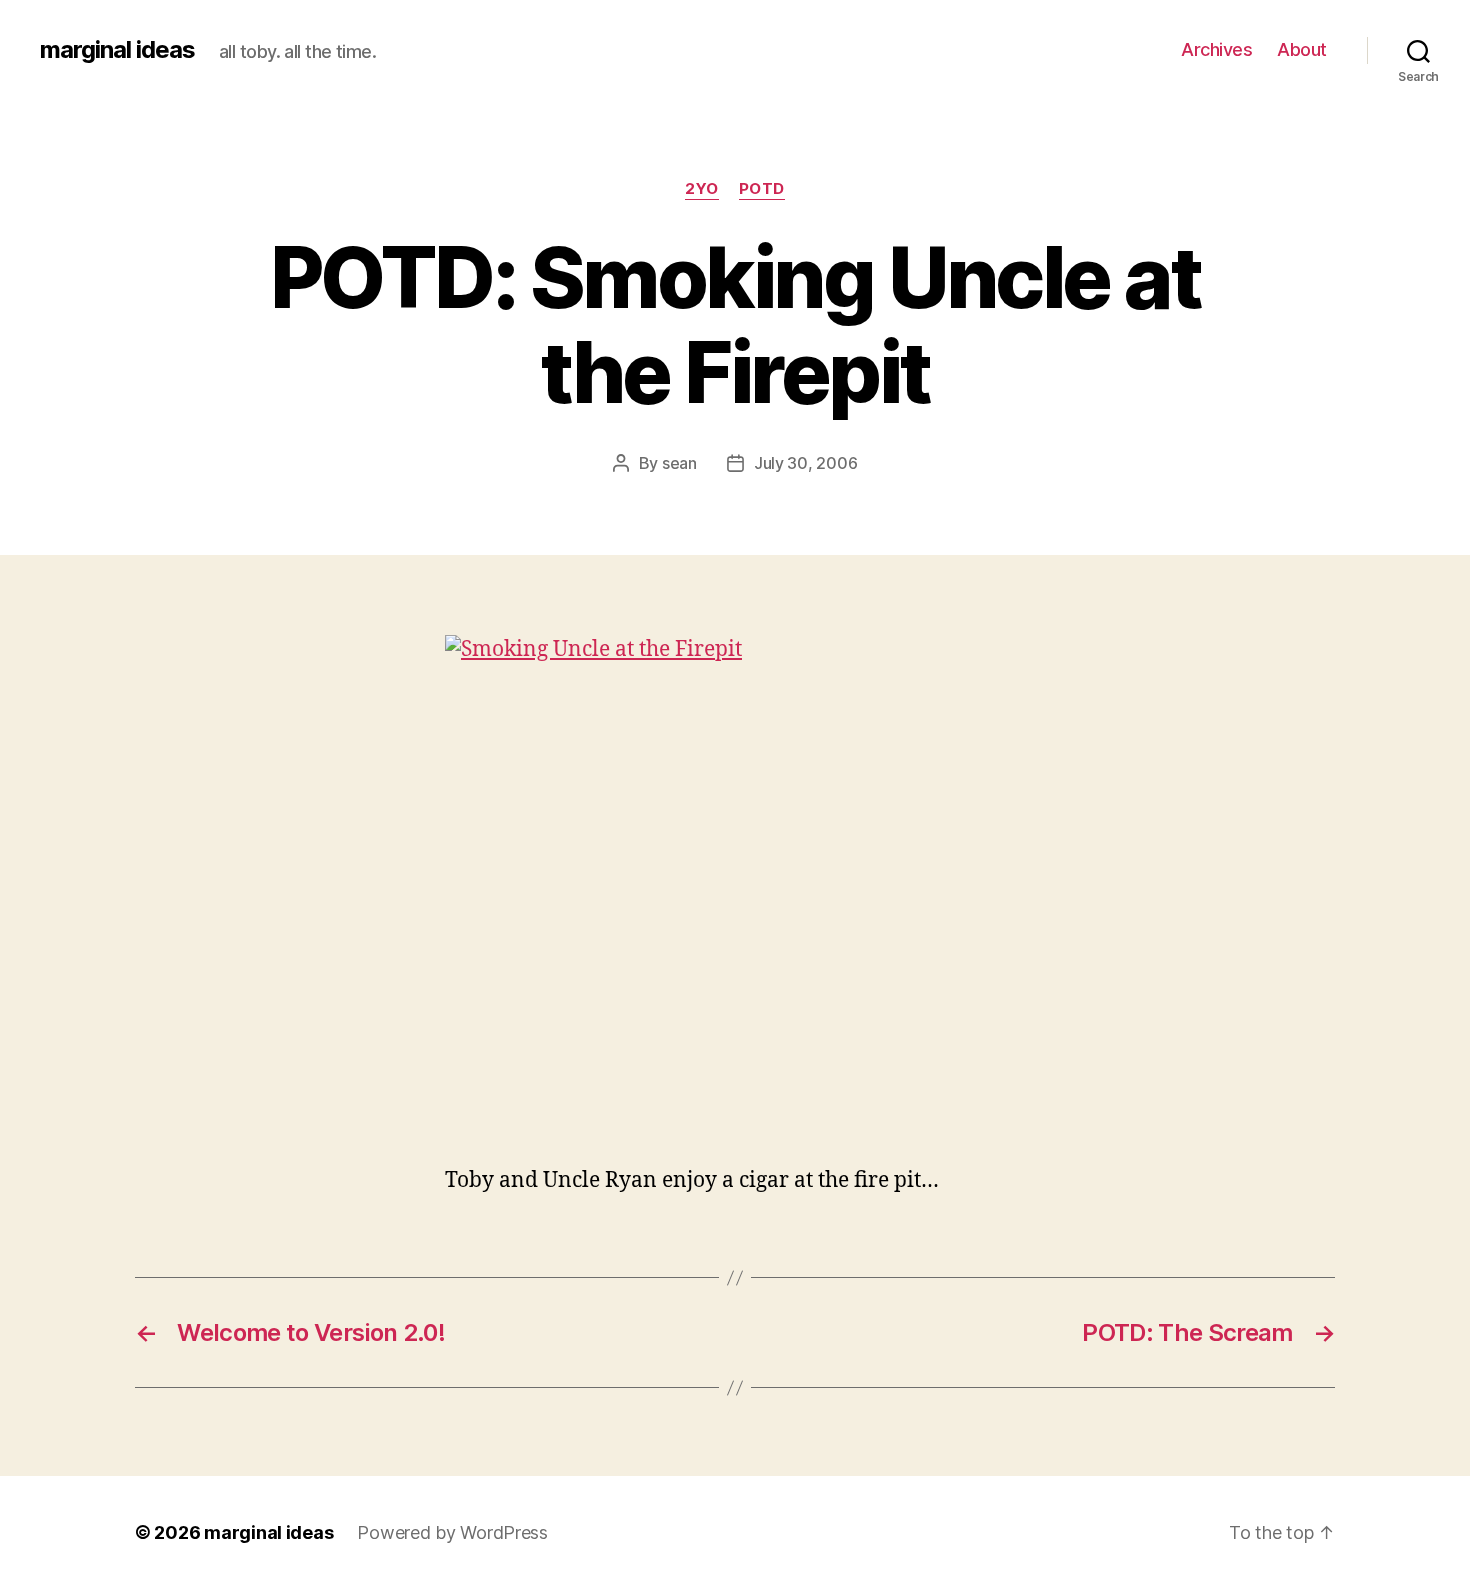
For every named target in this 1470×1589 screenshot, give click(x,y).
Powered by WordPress (452, 1532)
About (1302, 49)
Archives (1216, 49)
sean (679, 463)
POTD (762, 189)
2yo (702, 189)
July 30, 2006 (806, 463)
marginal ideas (117, 50)
